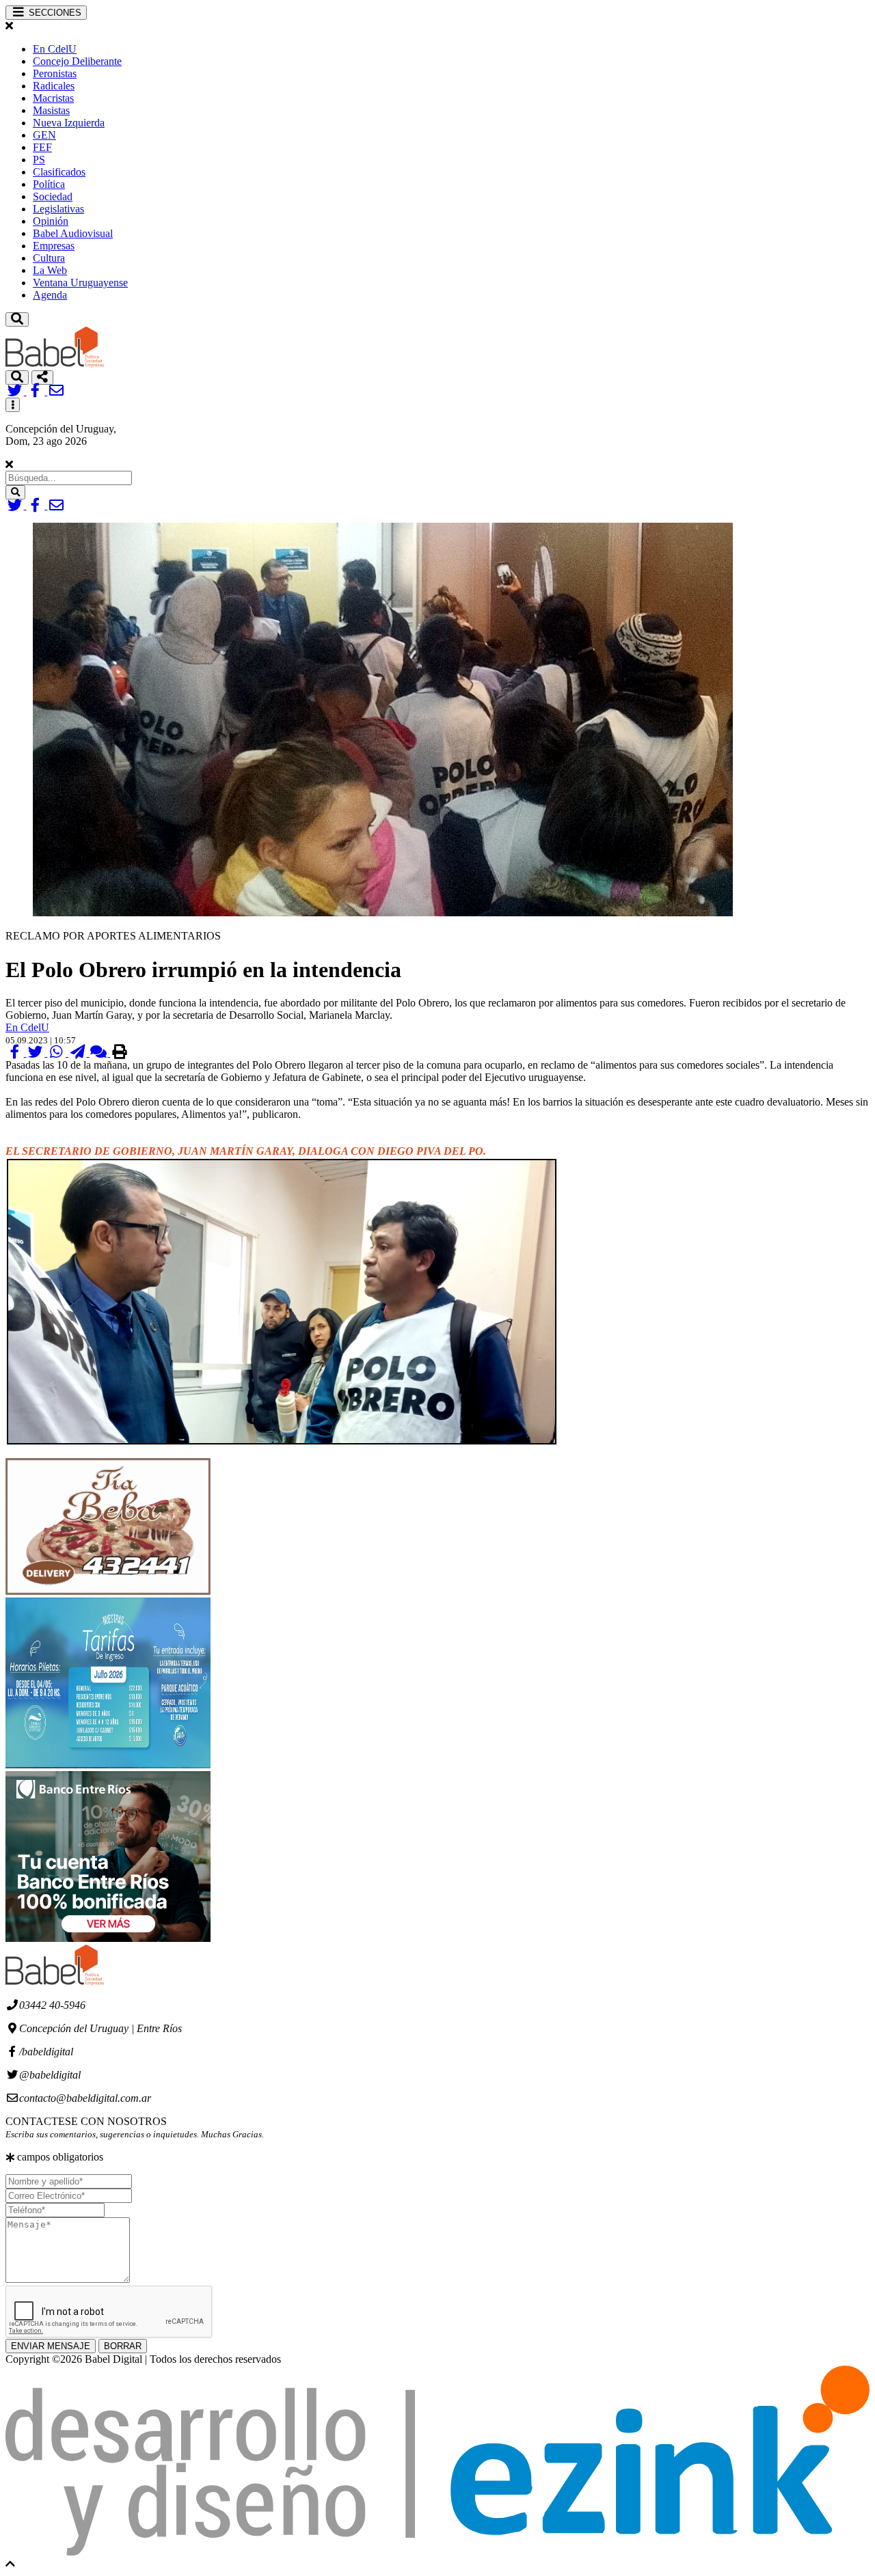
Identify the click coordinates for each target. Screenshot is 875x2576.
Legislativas (58, 209)
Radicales (54, 86)
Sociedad (53, 196)
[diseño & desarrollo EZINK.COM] (437, 2552)
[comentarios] (100, 1053)
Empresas (54, 246)
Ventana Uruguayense (80, 283)
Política (49, 184)
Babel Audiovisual (73, 233)
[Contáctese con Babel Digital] (56, 391)
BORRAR (123, 2346)
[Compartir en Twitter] (37, 1053)
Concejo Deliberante (77, 61)
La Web (50, 270)
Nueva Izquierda (69, 123)
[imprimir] (119, 1053)
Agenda (50, 295)
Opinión (51, 221)
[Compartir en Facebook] (16, 1053)
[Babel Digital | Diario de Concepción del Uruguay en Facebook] (37, 391)
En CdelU (55, 49)
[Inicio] (55, 364)
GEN (44, 135)
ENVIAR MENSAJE (51, 2346)
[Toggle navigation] (17, 319)
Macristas (53, 98)
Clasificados (59, 172)
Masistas (51, 110)
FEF (42, 147)
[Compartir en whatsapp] (58, 1053)
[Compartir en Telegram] (79, 1053)
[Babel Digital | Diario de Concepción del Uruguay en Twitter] (16, 391)
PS (39, 160)
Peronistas (55, 73)
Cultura (49, 258)
